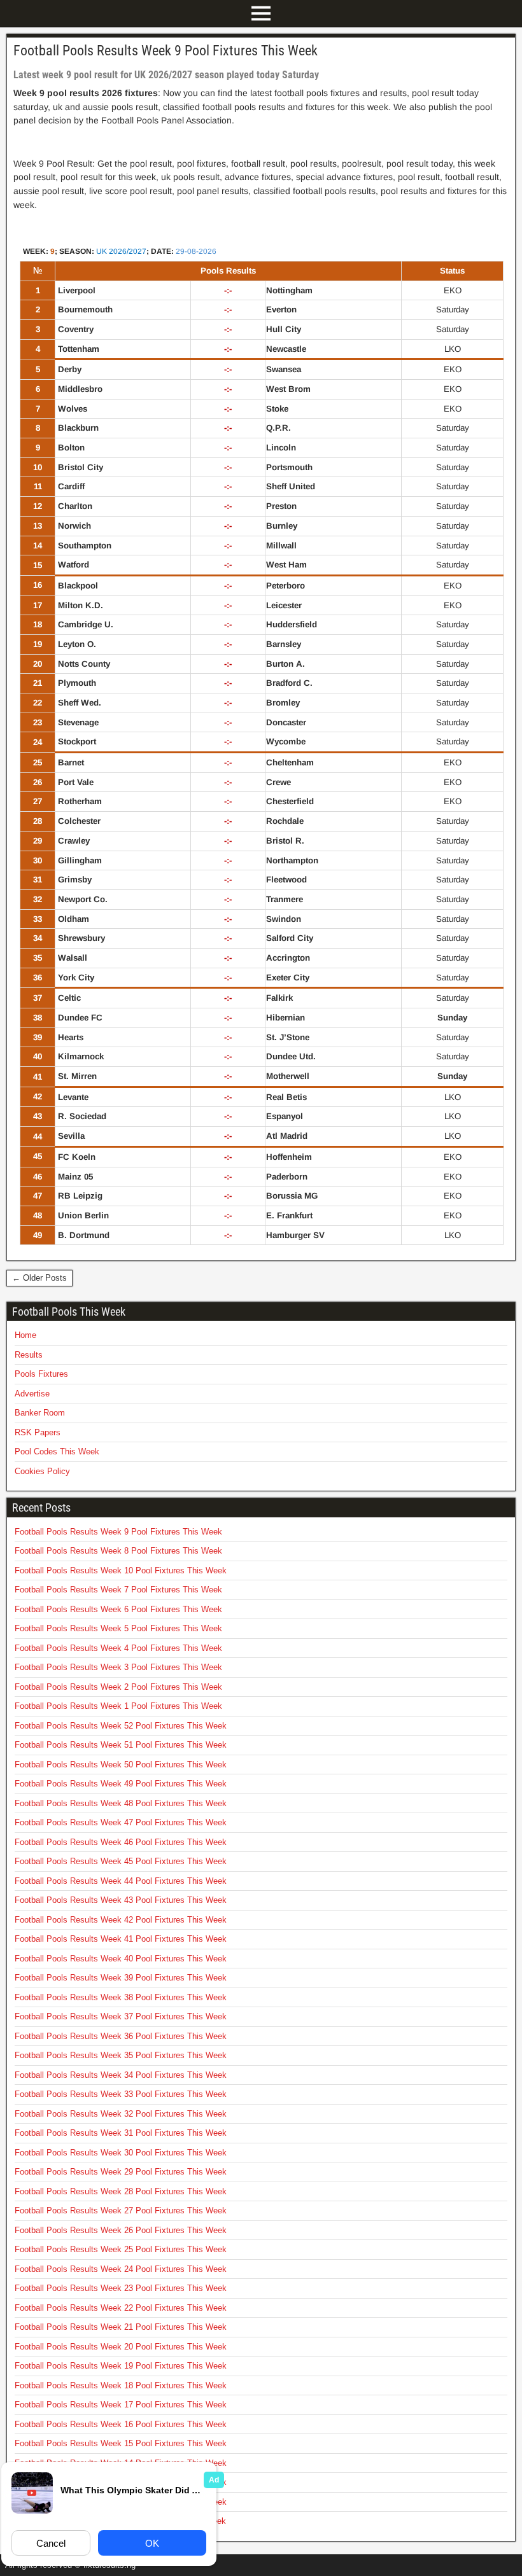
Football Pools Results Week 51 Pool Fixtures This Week (121, 1745)
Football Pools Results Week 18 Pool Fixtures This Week (121, 2385)
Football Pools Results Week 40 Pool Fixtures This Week (121, 1959)
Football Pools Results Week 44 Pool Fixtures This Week (121, 1881)
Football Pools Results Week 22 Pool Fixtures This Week (121, 2308)
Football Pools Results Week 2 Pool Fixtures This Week (118, 1687)
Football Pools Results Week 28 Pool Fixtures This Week (121, 2191)
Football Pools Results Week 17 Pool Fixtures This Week (121, 2405)
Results (29, 1355)
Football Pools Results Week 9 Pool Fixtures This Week (166, 51)
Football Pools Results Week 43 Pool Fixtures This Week (121, 1900)
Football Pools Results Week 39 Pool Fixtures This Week (121, 1978)
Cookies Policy (42, 1471)
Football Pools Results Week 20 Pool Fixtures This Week (121, 2347)
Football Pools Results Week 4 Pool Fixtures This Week (118, 1648)
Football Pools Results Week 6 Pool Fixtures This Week (118, 1609)
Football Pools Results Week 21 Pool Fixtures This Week (121, 2327)
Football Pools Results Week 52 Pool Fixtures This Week (121, 1726)
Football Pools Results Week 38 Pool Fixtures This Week (121, 1997)
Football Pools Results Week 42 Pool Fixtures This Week (121, 1920)
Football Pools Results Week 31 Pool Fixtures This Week (121, 2133)
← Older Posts (39, 1278)
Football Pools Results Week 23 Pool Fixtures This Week (121, 2288)
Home (25, 1335)
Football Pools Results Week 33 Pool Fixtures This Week (121, 2094)
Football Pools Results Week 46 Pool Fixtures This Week (121, 1842)
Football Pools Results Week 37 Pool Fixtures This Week (121, 2016)
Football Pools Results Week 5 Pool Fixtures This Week (118, 1628)
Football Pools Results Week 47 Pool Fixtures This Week (121, 1822)
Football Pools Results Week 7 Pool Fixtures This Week (118, 1590)
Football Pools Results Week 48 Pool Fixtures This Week (121, 1803)
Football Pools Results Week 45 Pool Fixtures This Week (121, 1861)
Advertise (32, 1394)
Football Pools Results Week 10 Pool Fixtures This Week (121, 1570)
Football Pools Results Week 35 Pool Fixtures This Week (121, 2055)
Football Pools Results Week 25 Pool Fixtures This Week (121, 2249)
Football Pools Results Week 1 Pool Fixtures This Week (118, 1706)
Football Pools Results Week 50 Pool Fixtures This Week (121, 1765)
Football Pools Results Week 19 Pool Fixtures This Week (121, 2366)
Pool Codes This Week (57, 1452)
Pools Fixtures (41, 1374)
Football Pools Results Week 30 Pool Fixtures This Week (121, 2153)
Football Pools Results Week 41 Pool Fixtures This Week (121, 1939)
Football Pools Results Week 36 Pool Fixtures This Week (121, 2036)
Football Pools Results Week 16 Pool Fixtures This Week (121, 2424)
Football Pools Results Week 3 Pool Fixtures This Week (118, 1667)
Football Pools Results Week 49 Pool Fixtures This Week (121, 1784)
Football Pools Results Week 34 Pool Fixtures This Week (121, 2075)
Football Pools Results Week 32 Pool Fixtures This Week (121, 2114)
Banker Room (40, 1413)
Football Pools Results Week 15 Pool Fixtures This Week (121, 2443)
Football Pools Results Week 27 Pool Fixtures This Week (121, 2210)
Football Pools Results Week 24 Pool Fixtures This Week (121, 2269)
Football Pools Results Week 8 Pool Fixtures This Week (118, 1551)
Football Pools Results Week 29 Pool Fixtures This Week (121, 2172)
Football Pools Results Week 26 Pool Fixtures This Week (121, 2230)
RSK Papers (38, 1432)
